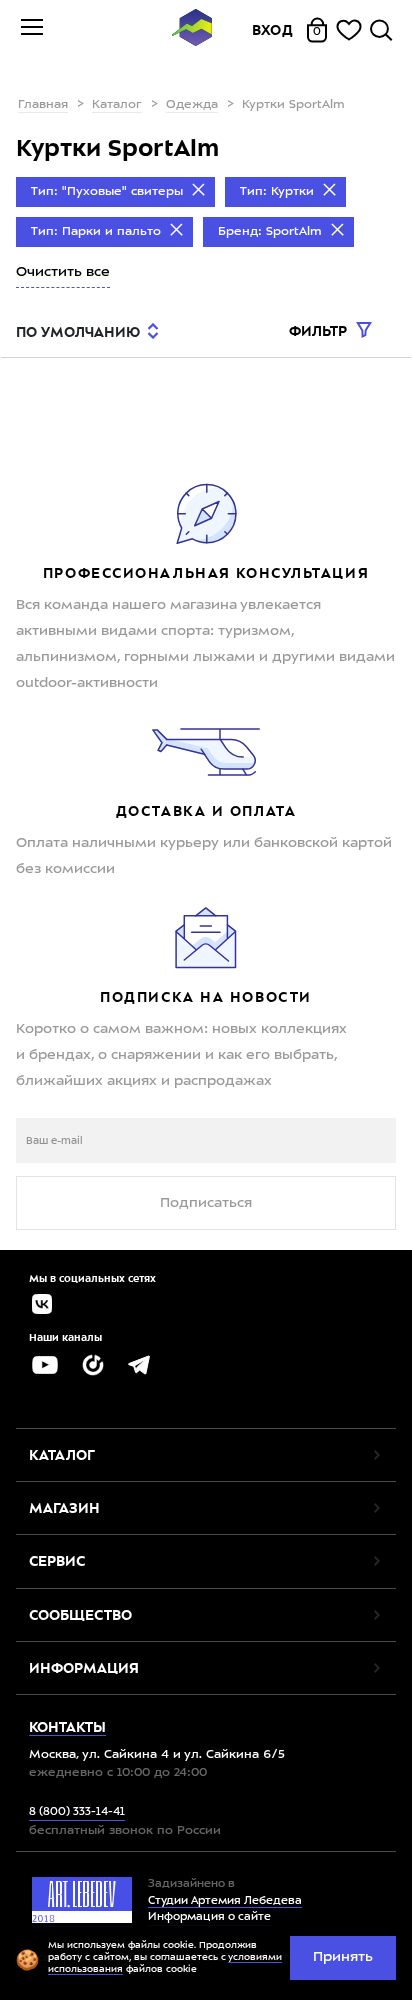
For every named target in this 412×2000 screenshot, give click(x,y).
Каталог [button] (62, 1455)
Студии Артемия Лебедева (225, 1901)
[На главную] (192, 30)
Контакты (67, 1727)
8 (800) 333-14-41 (77, 1812)
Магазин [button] (64, 1508)
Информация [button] (84, 1668)
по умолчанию (78, 332)
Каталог (117, 105)
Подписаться (206, 1203)
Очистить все (63, 272)
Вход (273, 30)
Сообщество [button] (80, 1615)
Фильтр (320, 331)
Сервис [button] (57, 1561)
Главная (43, 105)
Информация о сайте (209, 1917)
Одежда (192, 105)
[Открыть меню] (32, 30)
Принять (343, 1957)
